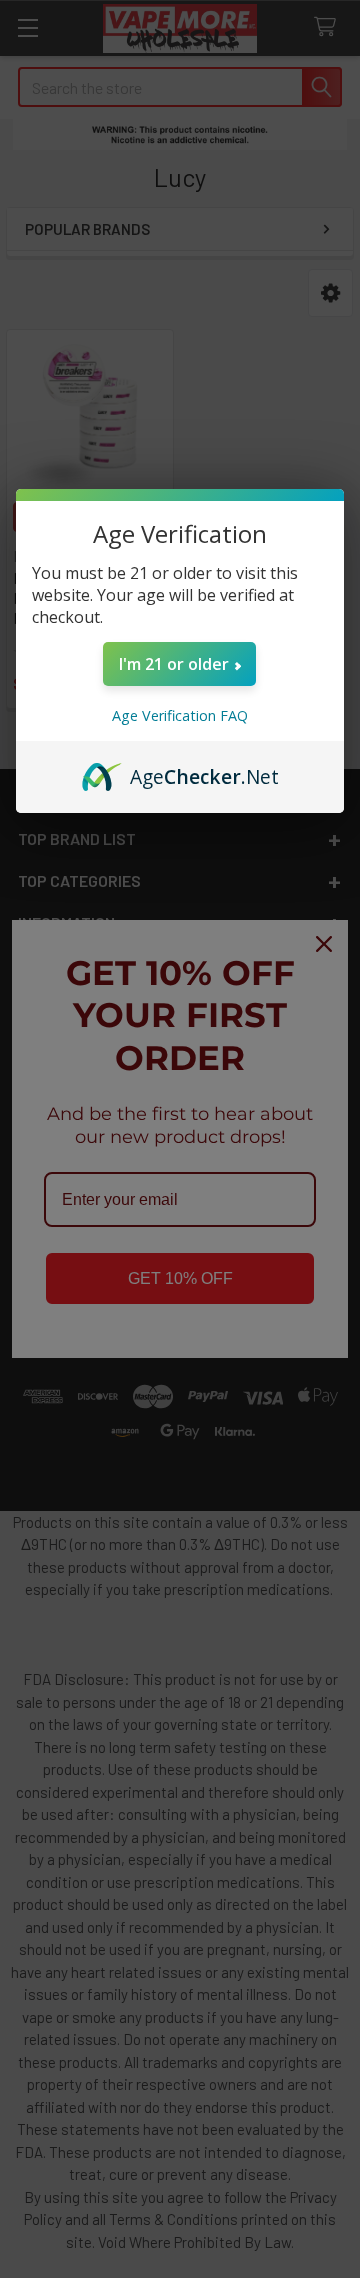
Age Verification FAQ (180, 715)
